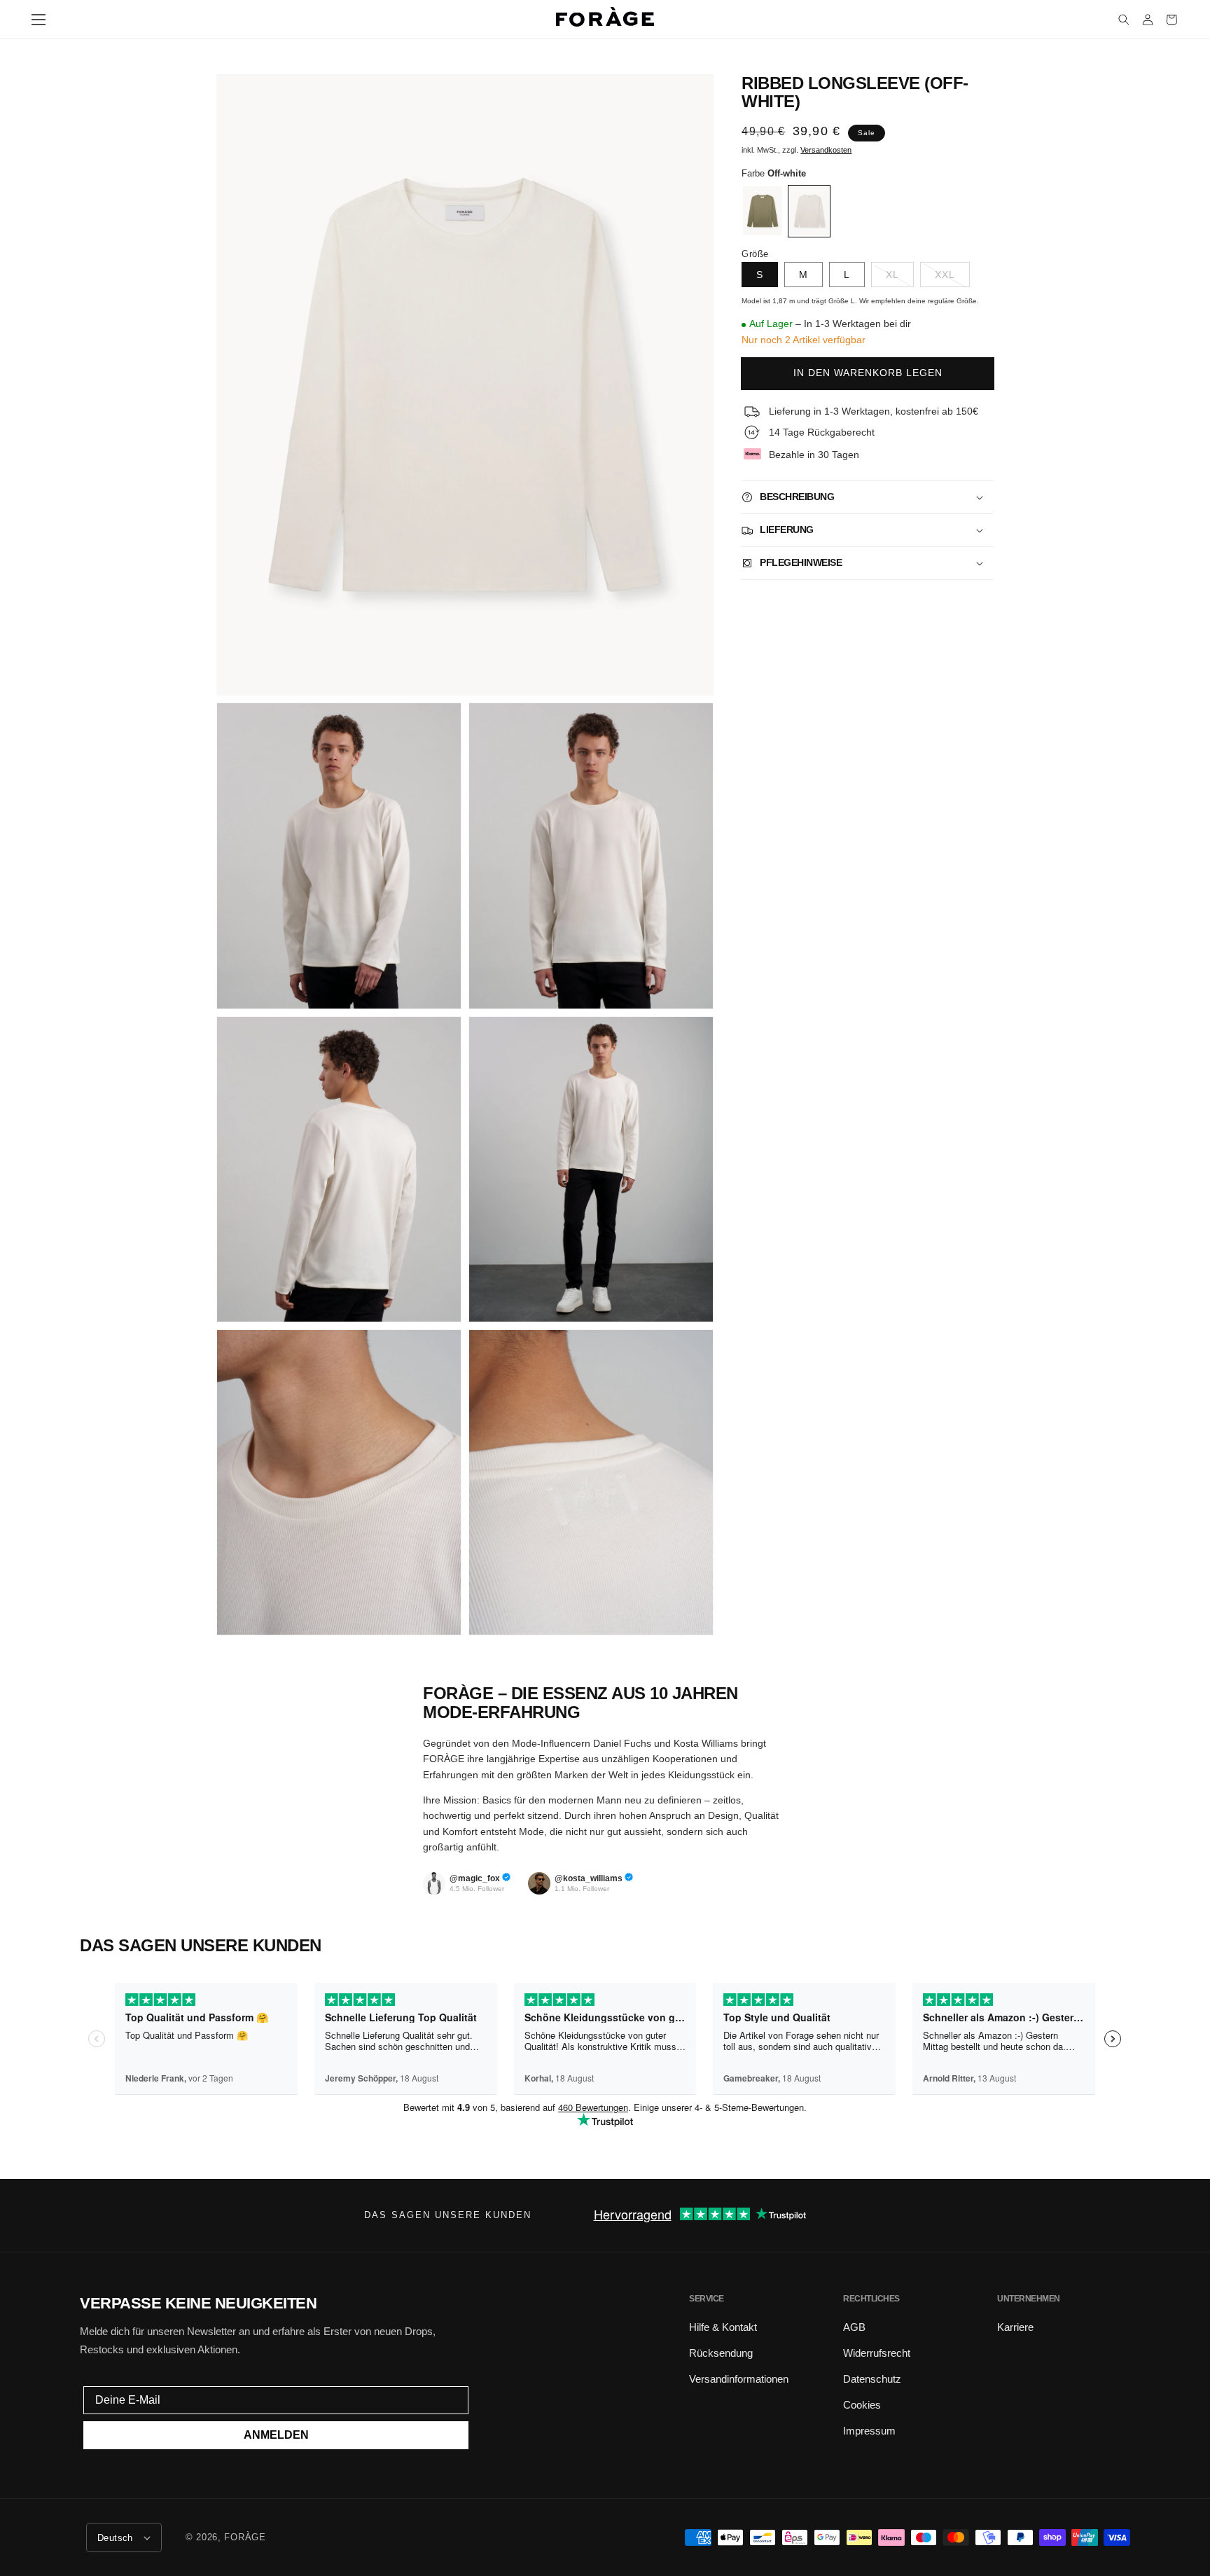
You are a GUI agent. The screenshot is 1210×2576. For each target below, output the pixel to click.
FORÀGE (245, 2537)
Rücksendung (721, 2353)
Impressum (869, 2431)
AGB (854, 2327)
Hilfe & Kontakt (723, 2327)
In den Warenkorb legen (868, 373)
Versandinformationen (739, 2379)
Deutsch (115, 2538)
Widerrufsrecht (877, 2353)
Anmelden (276, 2435)
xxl (945, 275)
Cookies (862, 2405)
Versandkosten (826, 150)
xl (892, 275)
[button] (39, 20)
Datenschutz (872, 2379)
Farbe (774, 173)
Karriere (1015, 2327)
